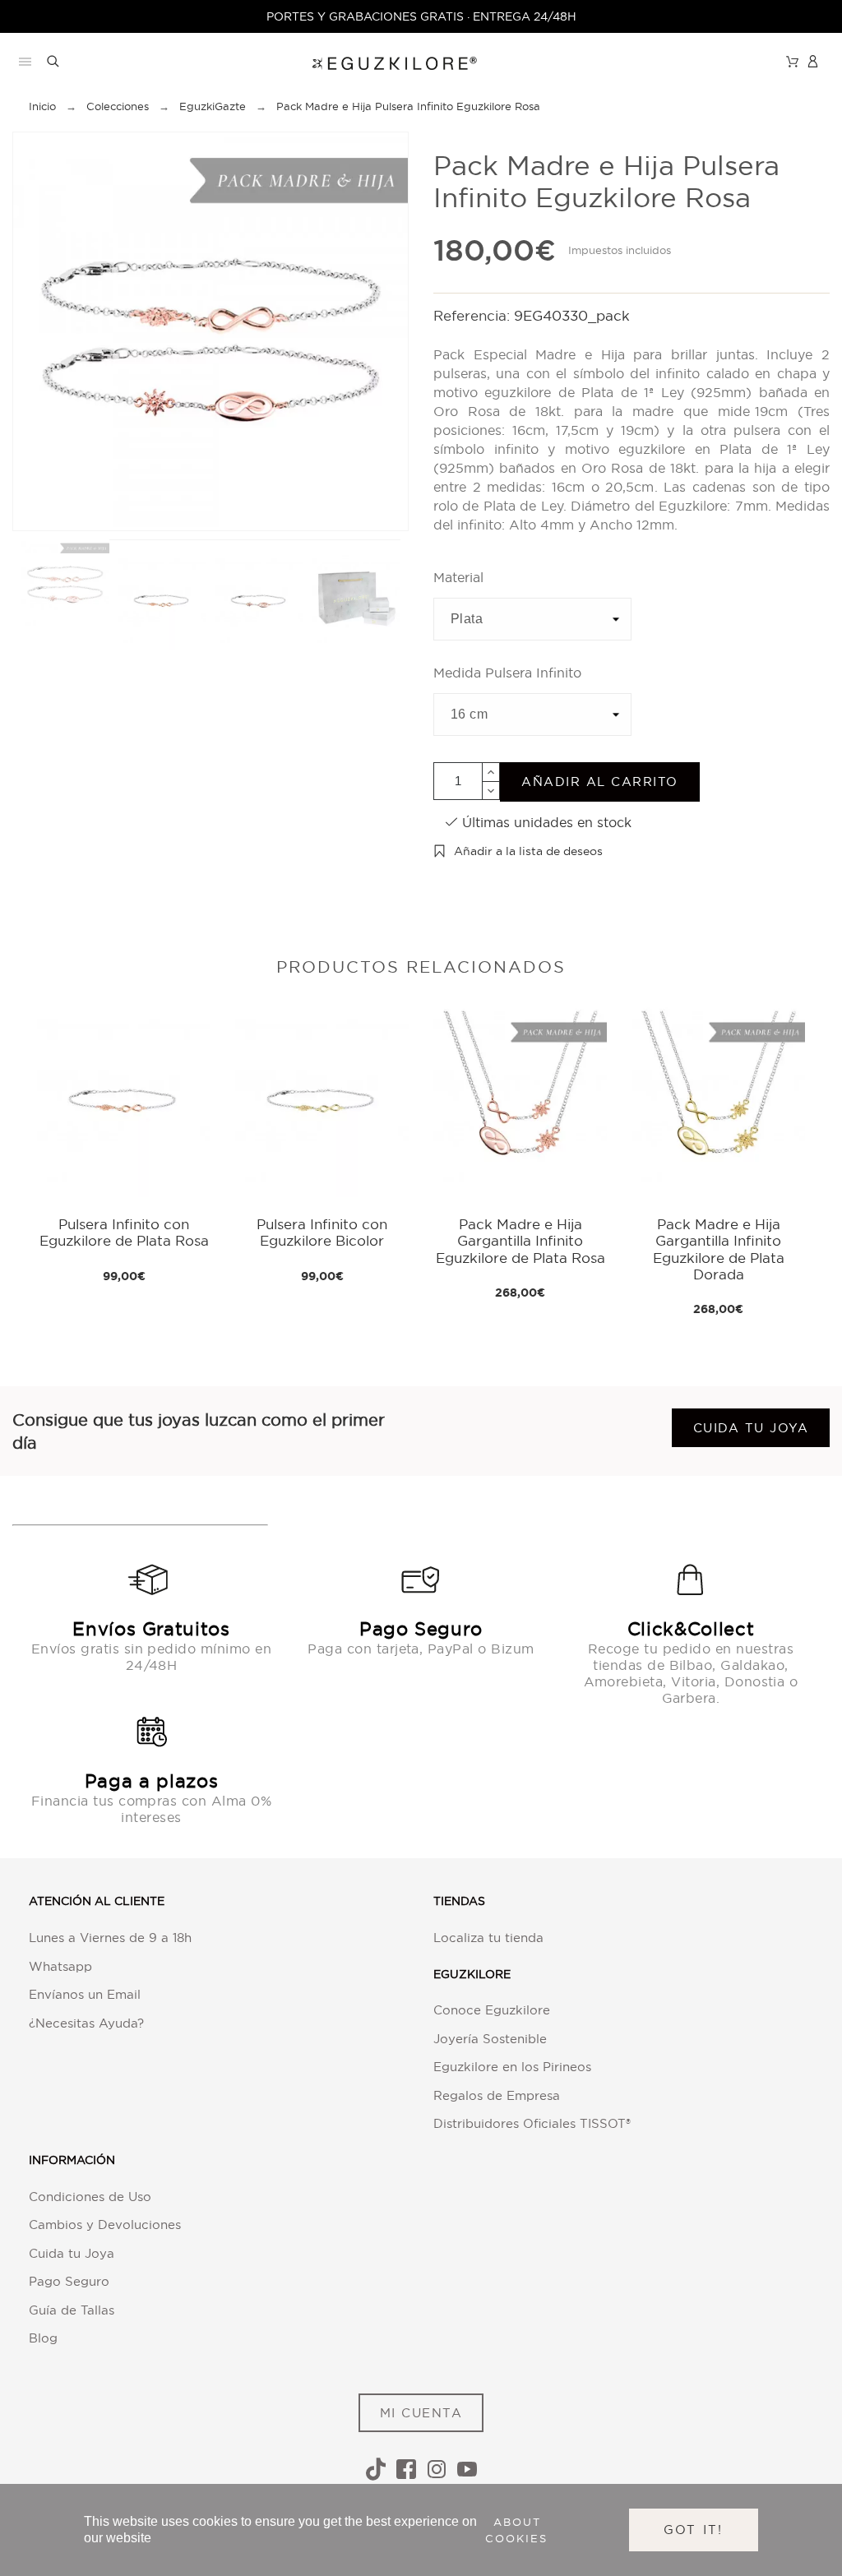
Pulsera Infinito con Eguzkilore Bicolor (322, 1232)
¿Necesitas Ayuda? (86, 2023)
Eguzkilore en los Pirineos (512, 2067)
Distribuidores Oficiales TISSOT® (532, 2123)
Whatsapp (60, 1966)
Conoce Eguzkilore (492, 2010)
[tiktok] (376, 2469)
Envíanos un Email (85, 1994)
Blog (43, 2338)
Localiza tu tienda (488, 1938)
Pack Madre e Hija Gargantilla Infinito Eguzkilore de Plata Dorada (719, 1249)
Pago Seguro (69, 2281)
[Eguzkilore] (382, 61)
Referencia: (474, 315)
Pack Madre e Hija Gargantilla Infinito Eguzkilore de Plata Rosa (520, 1241)
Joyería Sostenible (490, 2039)
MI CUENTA (421, 2413)
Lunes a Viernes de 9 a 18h (110, 1938)
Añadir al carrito (600, 782)
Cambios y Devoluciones (105, 2225)
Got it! (694, 2530)
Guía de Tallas (72, 2310)
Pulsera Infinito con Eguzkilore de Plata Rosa (124, 1232)
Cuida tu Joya (72, 2253)
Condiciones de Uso (90, 2197)
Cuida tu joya (751, 1428)
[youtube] (467, 2469)
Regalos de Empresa (497, 2095)
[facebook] (406, 2469)
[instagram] (437, 2469)
